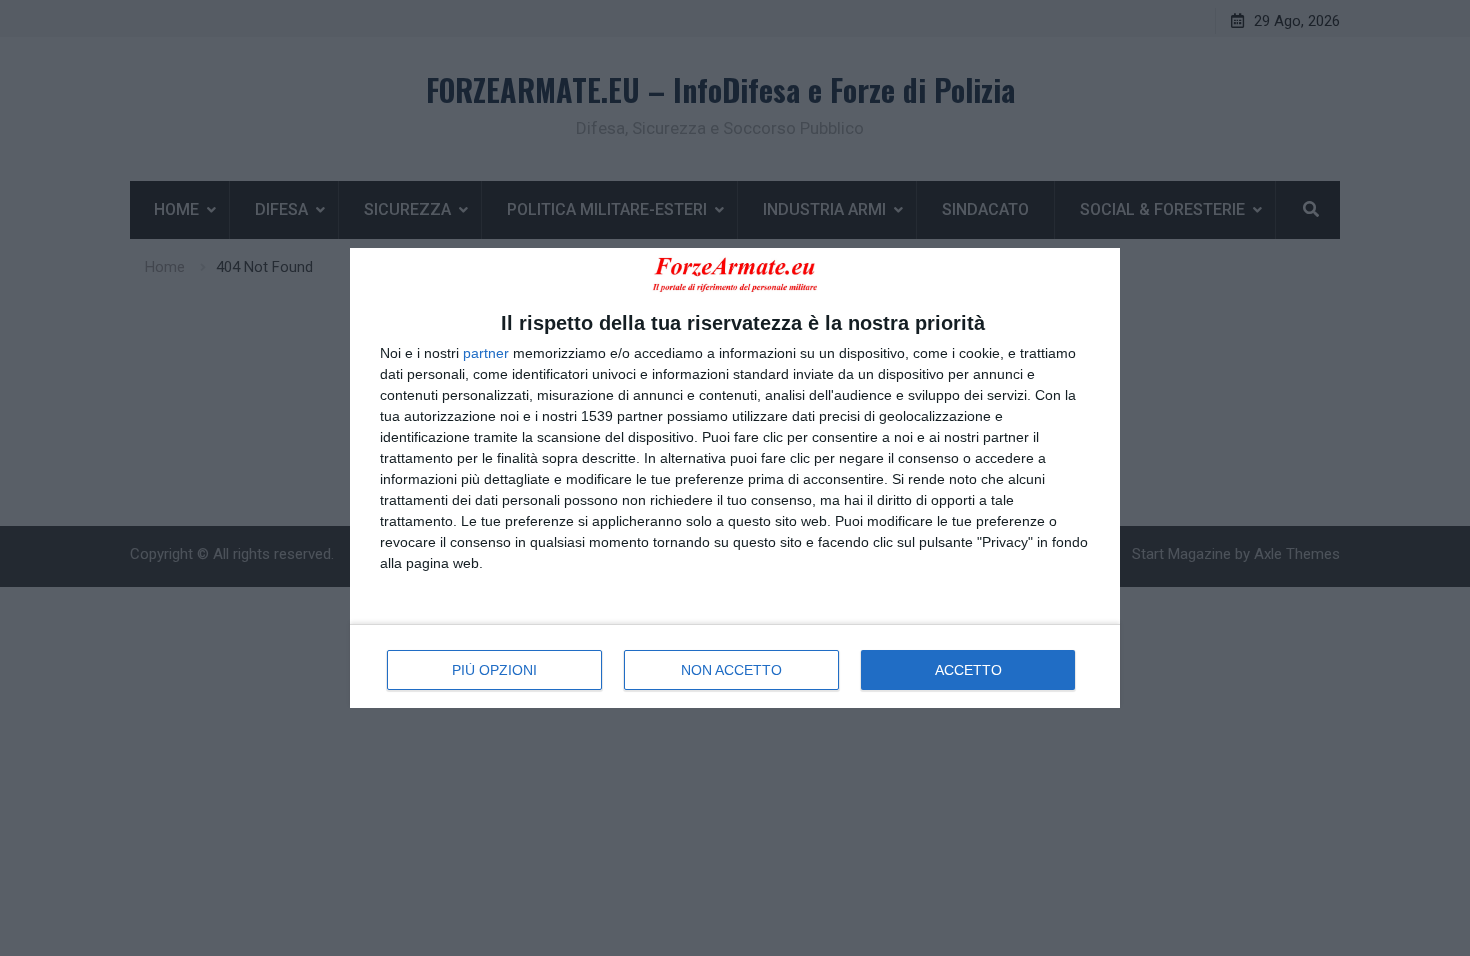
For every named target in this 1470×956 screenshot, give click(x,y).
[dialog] (735, 477)
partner (486, 353)
